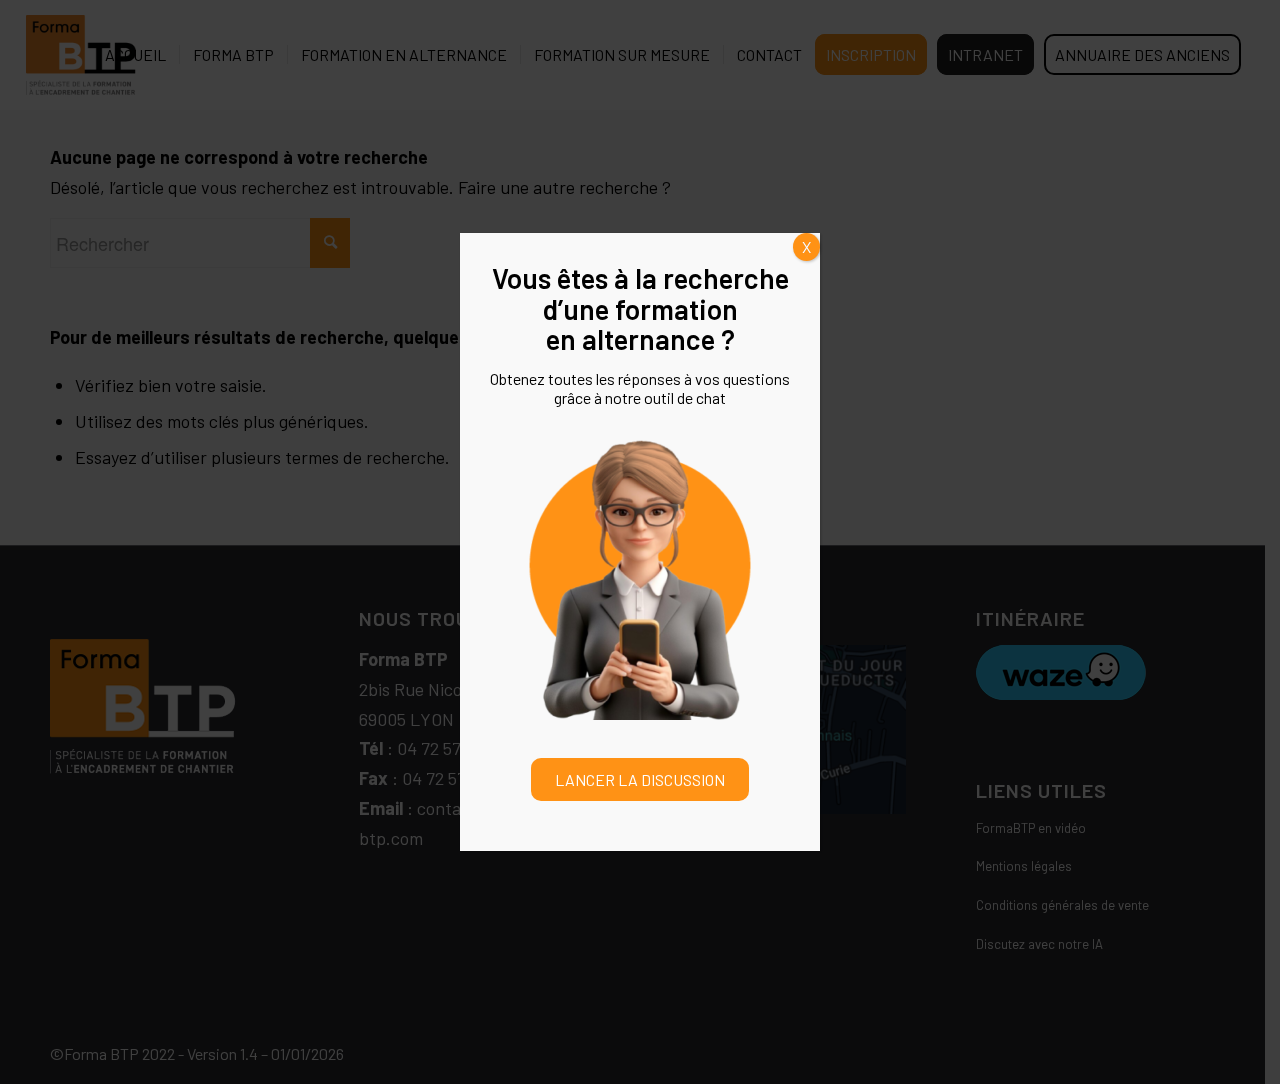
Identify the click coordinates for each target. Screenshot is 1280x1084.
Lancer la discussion (640, 779)
